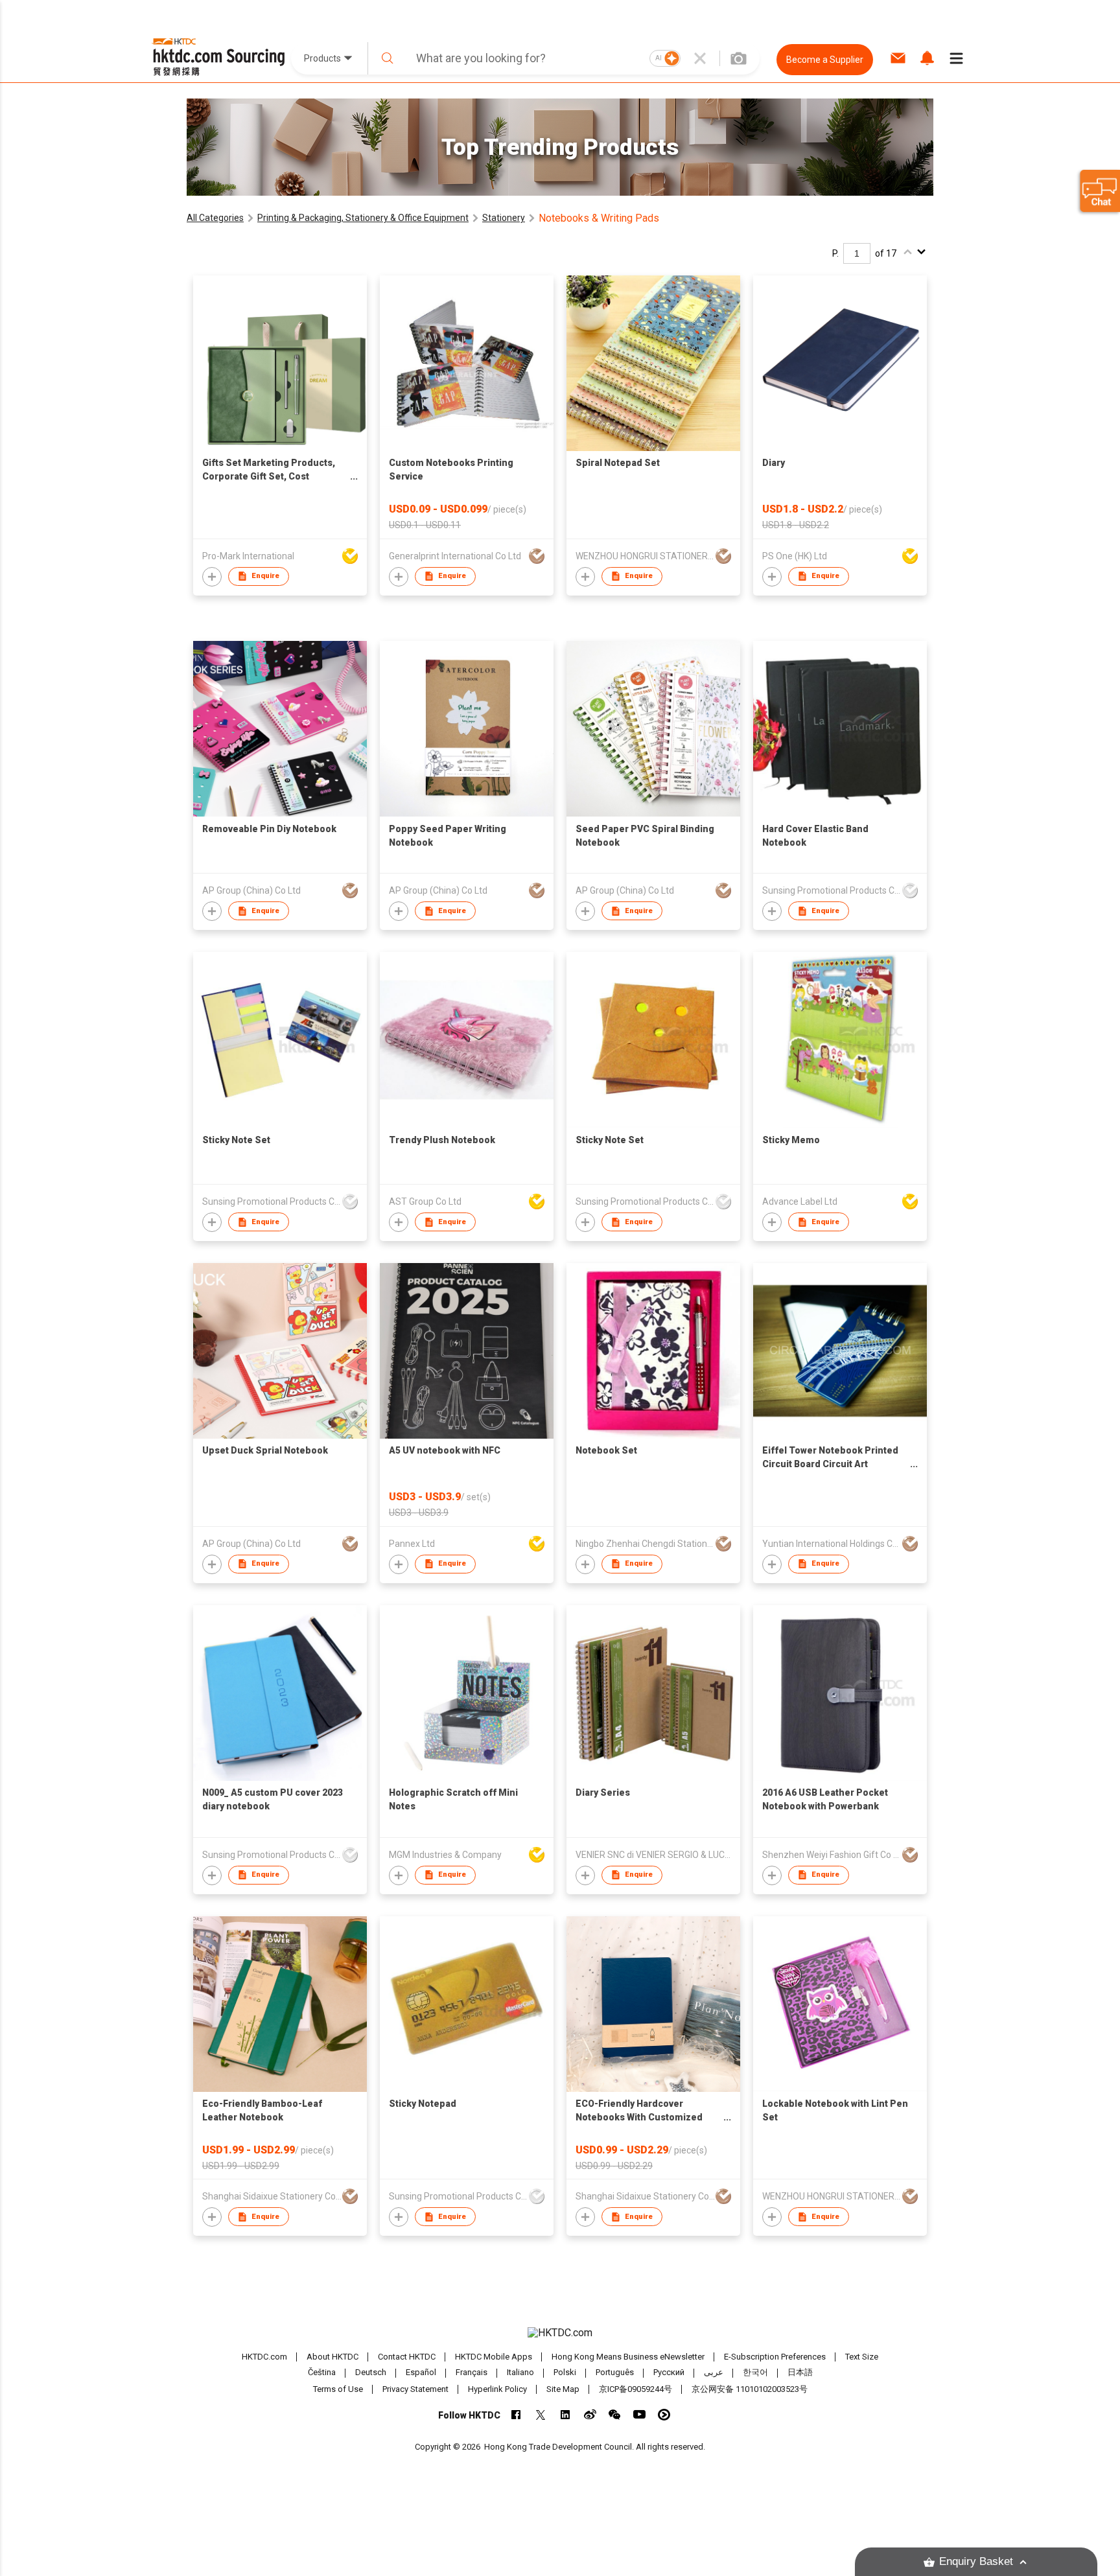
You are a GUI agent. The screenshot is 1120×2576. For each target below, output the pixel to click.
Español (421, 2373)
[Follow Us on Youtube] (639, 2414)
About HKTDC (332, 2357)
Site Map (563, 2389)
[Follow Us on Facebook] (516, 2414)
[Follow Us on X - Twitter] (541, 2414)
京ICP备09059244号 (636, 2389)
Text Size (862, 2357)
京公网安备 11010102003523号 (750, 2389)
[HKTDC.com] (560, 2333)
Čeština (322, 2373)
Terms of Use (338, 2389)
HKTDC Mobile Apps (494, 2357)
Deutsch (371, 2373)
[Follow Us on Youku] (664, 2414)
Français (472, 2373)
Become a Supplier (825, 60)
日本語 (800, 2373)
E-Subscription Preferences (775, 2357)
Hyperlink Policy (497, 2389)
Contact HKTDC (407, 2357)
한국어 (755, 2373)
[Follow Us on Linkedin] (566, 2414)
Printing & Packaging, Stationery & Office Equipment (363, 218)
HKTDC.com (264, 2357)
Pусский (669, 2373)
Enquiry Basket (976, 2561)
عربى (714, 2373)
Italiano (520, 2373)
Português (615, 2373)
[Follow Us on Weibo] (590, 2414)
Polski (565, 2373)
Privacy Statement (415, 2389)
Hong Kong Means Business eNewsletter (628, 2357)
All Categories (215, 218)
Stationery (504, 218)
